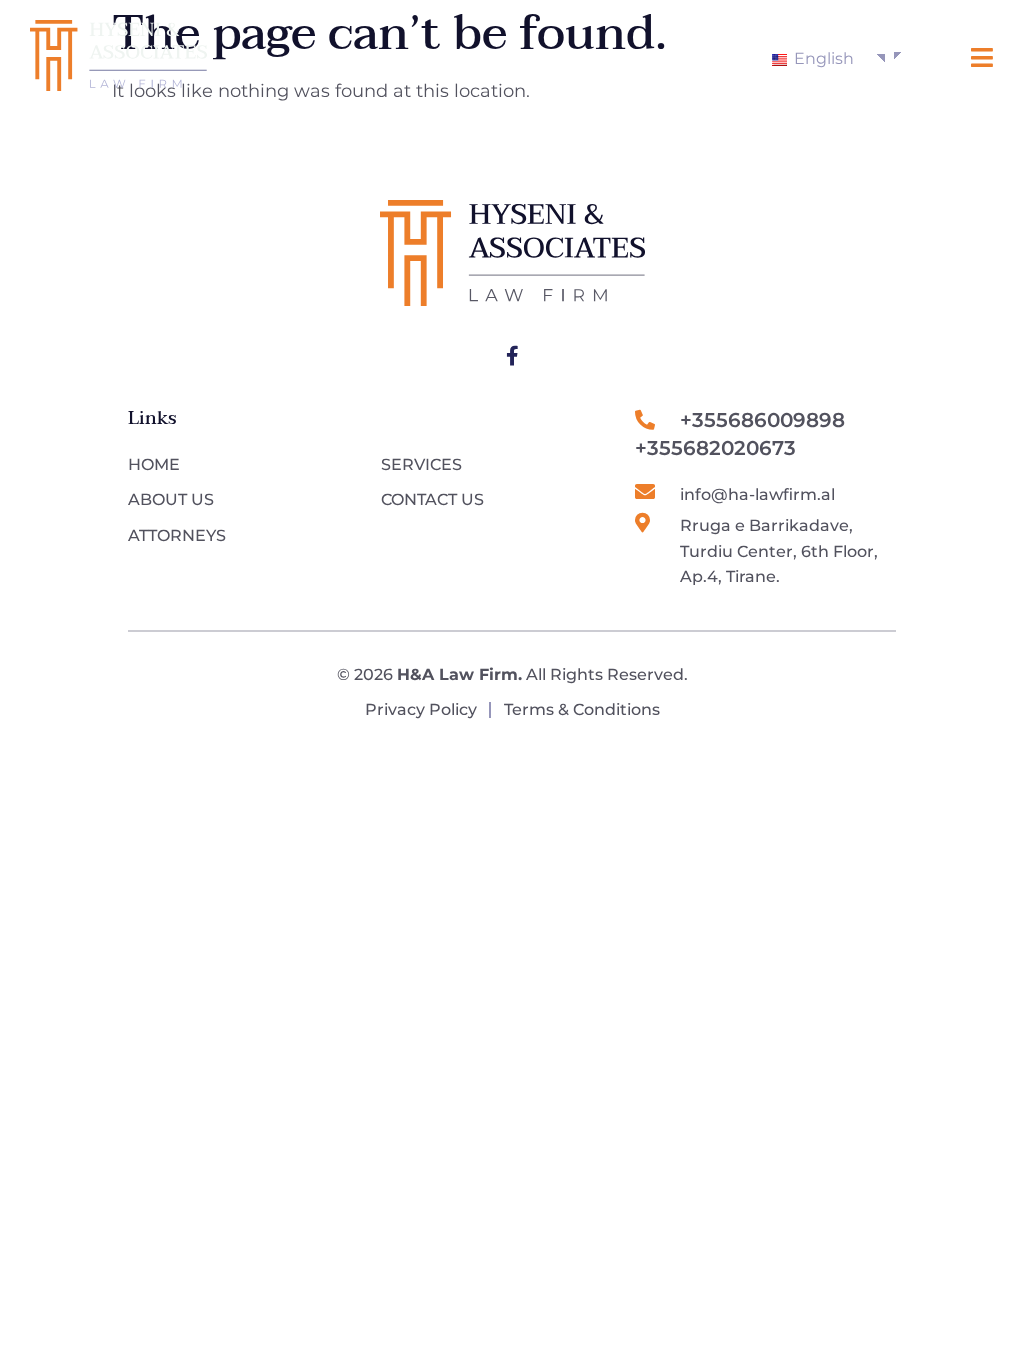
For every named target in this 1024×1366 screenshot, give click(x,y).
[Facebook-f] (512, 356)
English (822, 58)
